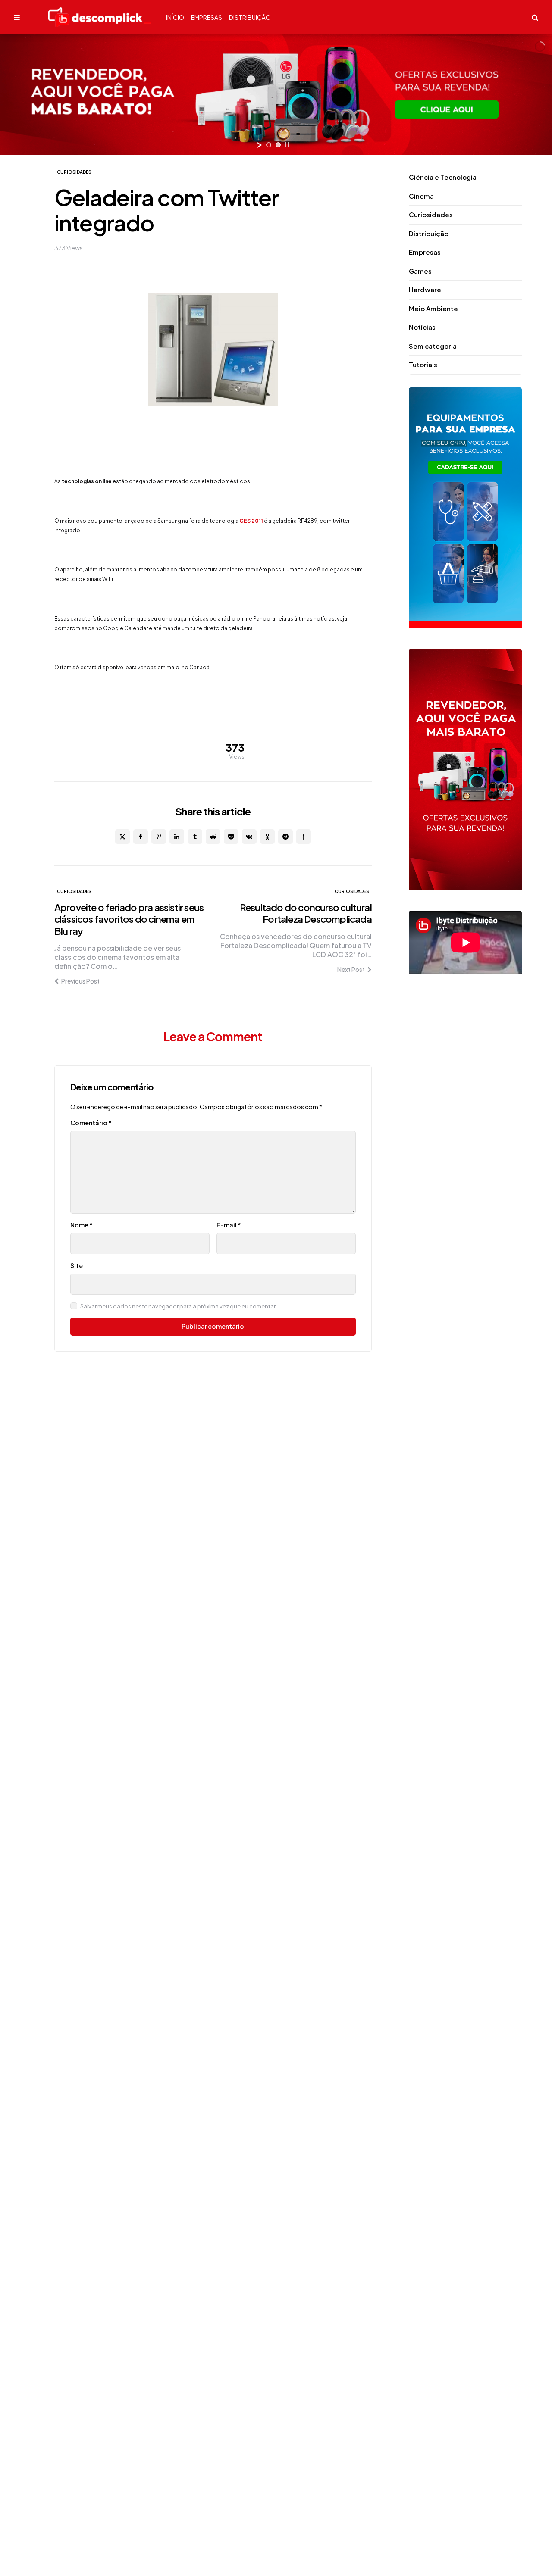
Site (77, 1265)
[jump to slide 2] (278, 145)
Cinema (421, 196)
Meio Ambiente (433, 308)
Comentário (91, 1123)
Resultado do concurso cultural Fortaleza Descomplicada (306, 913)
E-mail (229, 1225)
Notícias (422, 327)
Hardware (425, 289)
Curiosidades (74, 172)
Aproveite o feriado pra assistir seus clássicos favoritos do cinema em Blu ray (129, 919)
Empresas (425, 252)
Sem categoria (433, 346)
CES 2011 (251, 521)
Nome (82, 1225)
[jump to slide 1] (269, 145)
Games (420, 271)
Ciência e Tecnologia (443, 177)
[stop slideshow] (287, 145)
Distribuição (429, 233)
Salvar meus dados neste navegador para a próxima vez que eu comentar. (178, 1306)
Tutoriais (423, 364)
